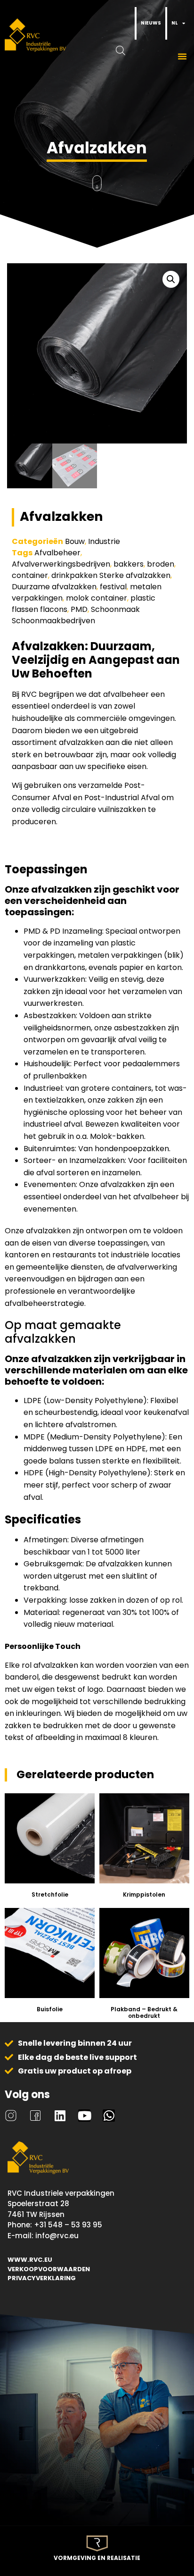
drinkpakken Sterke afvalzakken (111, 575)
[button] (182, 56)
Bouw (75, 541)
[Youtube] (84, 2116)
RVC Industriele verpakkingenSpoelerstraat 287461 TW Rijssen (61, 2204)
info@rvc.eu (57, 2236)
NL (174, 23)
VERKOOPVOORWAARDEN (49, 2269)
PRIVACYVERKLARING (42, 2278)
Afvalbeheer (57, 553)
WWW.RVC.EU (30, 2260)
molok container (97, 598)
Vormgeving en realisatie (97, 2558)
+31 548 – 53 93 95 (68, 2225)
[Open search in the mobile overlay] (135, 23)
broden (161, 564)
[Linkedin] (60, 2116)
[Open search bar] (130, 50)
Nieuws (151, 23)
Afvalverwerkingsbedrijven (61, 564)
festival (113, 587)
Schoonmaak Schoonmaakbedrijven (76, 615)
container (30, 575)
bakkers (129, 564)
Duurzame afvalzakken (54, 587)
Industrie (104, 541)
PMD (79, 609)
